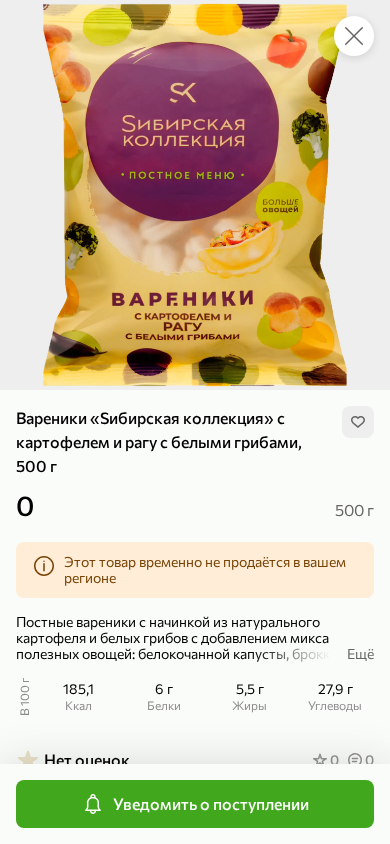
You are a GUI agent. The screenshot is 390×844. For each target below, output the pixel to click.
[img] (358, 422)
